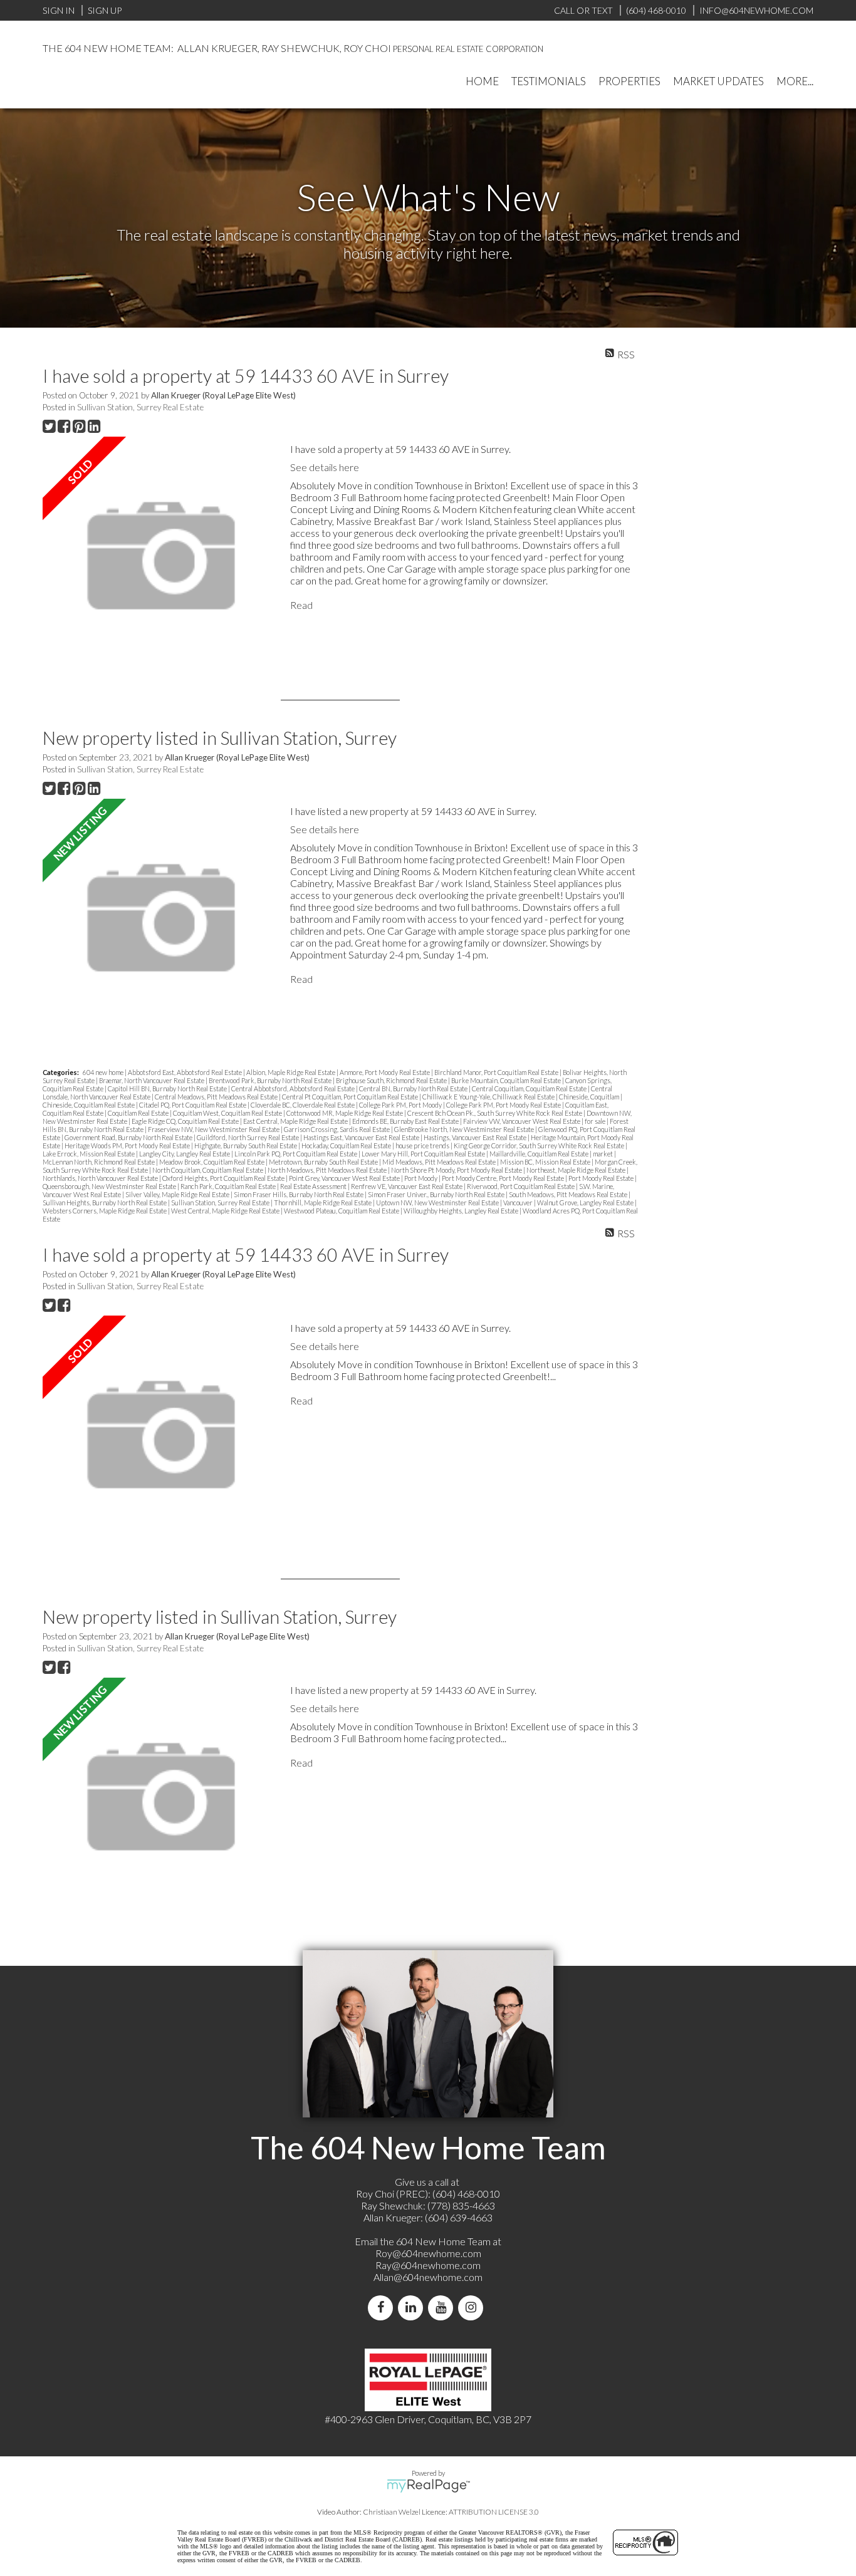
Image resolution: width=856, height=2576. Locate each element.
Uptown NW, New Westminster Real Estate (438, 1202)
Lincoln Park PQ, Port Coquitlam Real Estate (296, 1154)
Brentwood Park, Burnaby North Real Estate (271, 1080)
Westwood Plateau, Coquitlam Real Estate (342, 1211)
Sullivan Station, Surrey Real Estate (140, 407)
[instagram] (473, 2308)
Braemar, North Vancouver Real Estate (152, 1080)
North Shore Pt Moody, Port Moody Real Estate (457, 1170)
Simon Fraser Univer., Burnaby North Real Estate (437, 1194)
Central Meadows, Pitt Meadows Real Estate (217, 1097)
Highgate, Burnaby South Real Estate (246, 1145)
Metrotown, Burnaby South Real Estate (324, 1162)
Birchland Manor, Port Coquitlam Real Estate (497, 1072)
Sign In (59, 10)
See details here (325, 467)
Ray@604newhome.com (428, 2265)
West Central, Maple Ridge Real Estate (226, 1211)
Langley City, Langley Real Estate (185, 1154)
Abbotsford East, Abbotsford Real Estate (185, 1072)
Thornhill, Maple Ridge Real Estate (323, 1202)
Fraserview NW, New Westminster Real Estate (214, 1129)
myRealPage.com (428, 2486)
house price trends (423, 1145)
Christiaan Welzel (392, 2512)
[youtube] (443, 2308)
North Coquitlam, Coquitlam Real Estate (208, 1170)
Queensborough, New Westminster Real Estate (110, 1186)
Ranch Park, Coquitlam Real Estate (229, 1186)
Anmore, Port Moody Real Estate (385, 1072)
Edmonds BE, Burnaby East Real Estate (406, 1121)
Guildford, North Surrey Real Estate (248, 1137)
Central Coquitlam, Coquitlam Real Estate (530, 1088)
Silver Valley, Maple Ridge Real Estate (178, 1194)
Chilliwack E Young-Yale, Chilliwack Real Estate (489, 1097)
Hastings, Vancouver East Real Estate (476, 1137)
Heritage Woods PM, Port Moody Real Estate (128, 1145)
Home (482, 81)
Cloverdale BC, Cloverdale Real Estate (303, 1105)
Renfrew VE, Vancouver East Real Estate (407, 1186)
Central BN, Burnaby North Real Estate (414, 1088)
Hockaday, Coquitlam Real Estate (347, 1145)
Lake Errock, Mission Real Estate (89, 1154)
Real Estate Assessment (314, 1186)
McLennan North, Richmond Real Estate (99, 1162)
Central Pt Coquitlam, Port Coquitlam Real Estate (351, 1097)
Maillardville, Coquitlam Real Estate (540, 1154)
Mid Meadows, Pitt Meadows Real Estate (440, 1162)
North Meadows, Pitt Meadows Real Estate (328, 1170)
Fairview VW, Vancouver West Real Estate (522, 1121)
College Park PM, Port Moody (401, 1105)
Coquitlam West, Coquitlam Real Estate (228, 1113)
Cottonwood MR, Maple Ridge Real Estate (345, 1113)
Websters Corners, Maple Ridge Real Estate (105, 1211)
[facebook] (383, 2308)
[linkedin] (413, 2308)
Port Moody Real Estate (602, 1178)
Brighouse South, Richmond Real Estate (392, 1080)
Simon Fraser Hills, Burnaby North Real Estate (299, 1194)
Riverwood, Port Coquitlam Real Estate (521, 1186)
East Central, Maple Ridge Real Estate (296, 1121)
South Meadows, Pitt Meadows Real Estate (569, 1194)
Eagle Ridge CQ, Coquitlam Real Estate (186, 1121)
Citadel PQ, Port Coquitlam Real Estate (193, 1105)
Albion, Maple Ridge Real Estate (291, 1072)
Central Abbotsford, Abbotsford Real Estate (294, 1088)
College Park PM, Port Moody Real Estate (504, 1105)
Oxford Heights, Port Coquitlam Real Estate (224, 1178)
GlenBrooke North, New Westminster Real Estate (465, 1129)
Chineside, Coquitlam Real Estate (89, 1105)
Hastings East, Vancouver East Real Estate (362, 1137)
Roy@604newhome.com (428, 2253)
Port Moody (421, 1178)
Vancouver (519, 1202)
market (603, 1154)
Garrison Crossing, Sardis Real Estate (337, 1129)
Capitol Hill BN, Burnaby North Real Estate (168, 1088)
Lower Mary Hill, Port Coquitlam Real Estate (424, 1154)
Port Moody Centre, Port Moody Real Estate (504, 1178)
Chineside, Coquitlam (590, 1097)
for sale (596, 1121)
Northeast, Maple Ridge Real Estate (577, 1170)
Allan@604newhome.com (428, 2277)
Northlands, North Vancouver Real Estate (101, 1178)
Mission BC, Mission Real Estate (546, 1162)
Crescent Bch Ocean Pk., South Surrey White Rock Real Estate (495, 1113)
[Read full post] (162, 556)
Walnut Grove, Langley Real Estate (586, 1202)
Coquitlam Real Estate (139, 1113)
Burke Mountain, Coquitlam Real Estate (507, 1080)
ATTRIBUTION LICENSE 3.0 (494, 2512)
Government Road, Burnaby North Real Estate (129, 1137)
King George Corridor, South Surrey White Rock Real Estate (540, 1145)
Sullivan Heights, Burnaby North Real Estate (105, 1202)
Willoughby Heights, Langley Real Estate (462, 1211)
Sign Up (105, 10)
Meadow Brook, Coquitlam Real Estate (212, 1162)
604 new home (104, 1072)
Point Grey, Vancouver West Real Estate (345, 1178)
